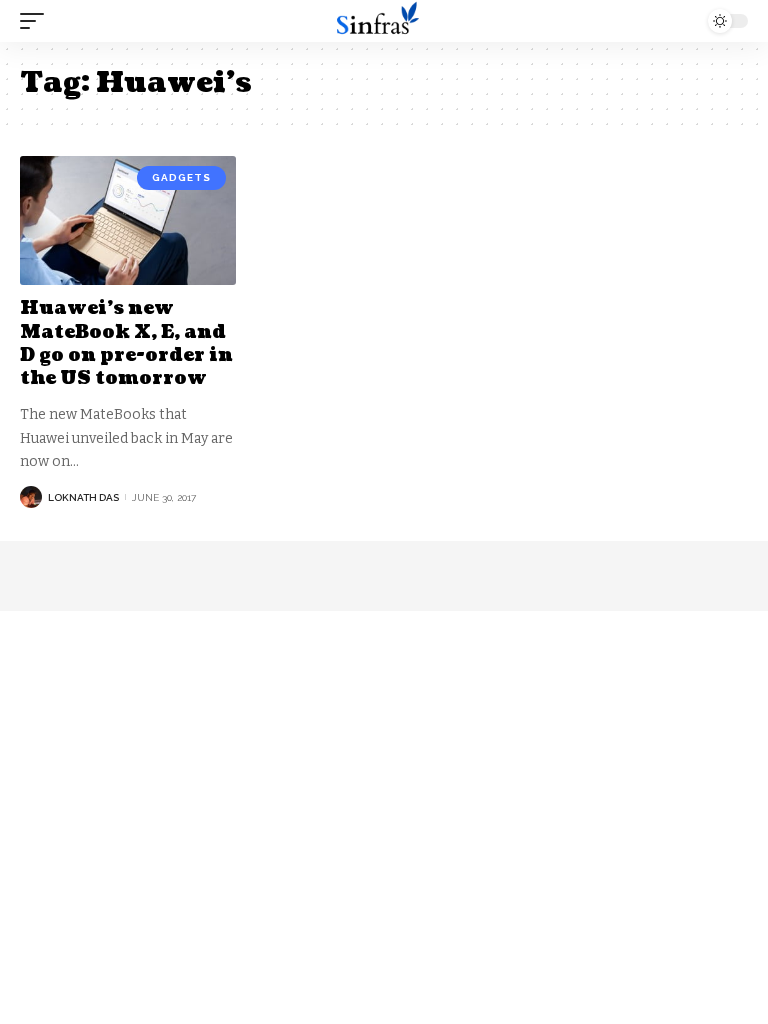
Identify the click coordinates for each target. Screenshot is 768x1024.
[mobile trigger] (37, 21)
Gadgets (181, 177)
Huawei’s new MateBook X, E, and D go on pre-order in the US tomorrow (126, 343)
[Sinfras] (384, 21)
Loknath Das (83, 497)
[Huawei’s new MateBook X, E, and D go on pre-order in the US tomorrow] (128, 221)
